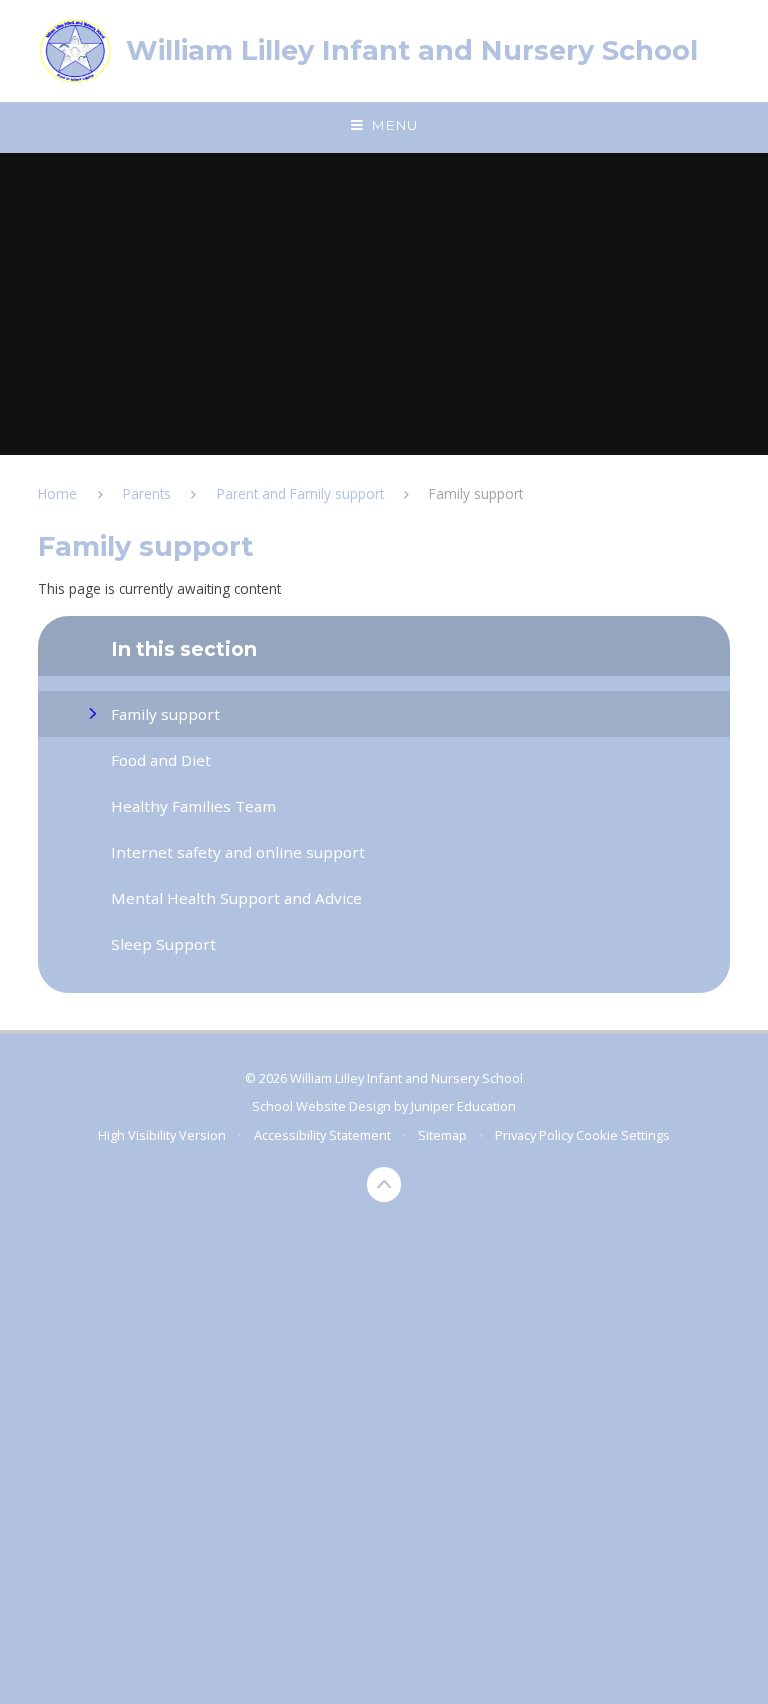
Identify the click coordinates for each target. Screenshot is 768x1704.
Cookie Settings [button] (623, 1135)
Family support (476, 493)
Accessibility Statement (322, 1135)
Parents (147, 493)
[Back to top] (384, 1184)
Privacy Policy (534, 1135)
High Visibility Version (162, 1135)
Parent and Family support (300, 493)
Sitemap (442, 1135)
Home (57, 493)
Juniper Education (463, 1106)
